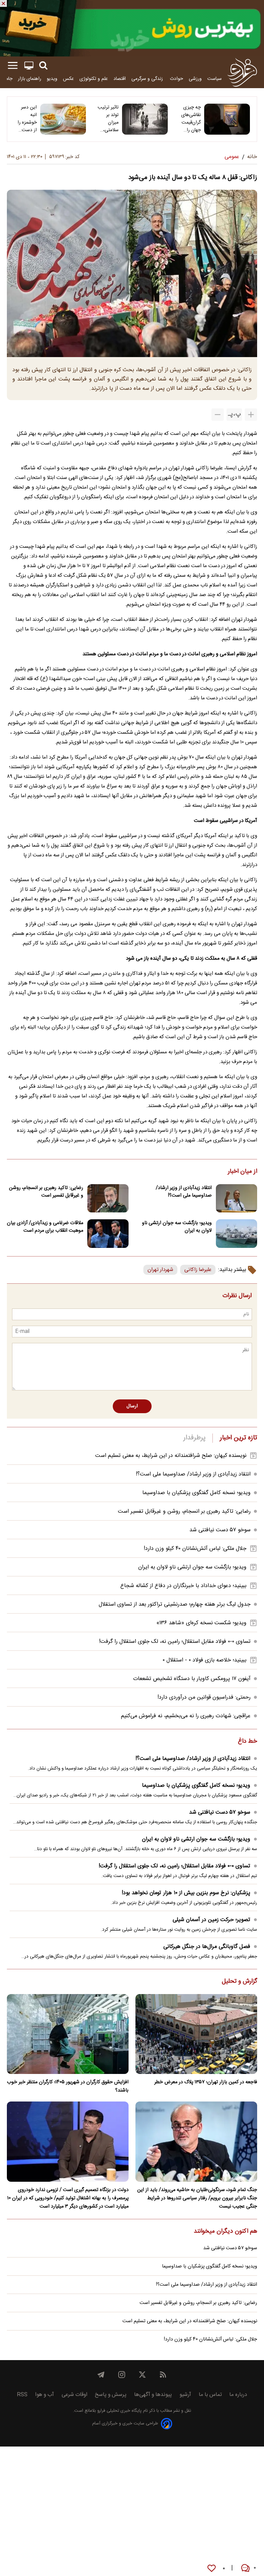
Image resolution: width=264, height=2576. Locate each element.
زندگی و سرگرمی (148, 79)
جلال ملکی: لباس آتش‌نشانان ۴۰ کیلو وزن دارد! (195, 1549)
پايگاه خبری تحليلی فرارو (119, 2411)
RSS (22, 2395)
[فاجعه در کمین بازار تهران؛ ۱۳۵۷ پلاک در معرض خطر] (196, 2034)
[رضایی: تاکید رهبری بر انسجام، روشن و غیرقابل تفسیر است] (108, 1198)
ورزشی (195, 79)
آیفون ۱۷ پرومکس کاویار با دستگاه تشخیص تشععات (192, 1679)
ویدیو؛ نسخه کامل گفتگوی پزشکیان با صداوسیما (196, 1493)
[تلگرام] (101, 2375)
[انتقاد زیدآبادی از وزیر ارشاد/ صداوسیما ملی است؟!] (236, 1198)
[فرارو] (242, 72)
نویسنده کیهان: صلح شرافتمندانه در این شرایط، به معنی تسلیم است (171, 1456)
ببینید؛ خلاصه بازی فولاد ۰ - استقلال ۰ (205, 1660)
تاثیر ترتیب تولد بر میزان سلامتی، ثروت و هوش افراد (108, 119)
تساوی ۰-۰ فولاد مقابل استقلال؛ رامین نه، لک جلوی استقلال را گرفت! (175, 1642)
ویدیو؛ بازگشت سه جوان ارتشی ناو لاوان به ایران (177, 1227)
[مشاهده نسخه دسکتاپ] (29, 66)
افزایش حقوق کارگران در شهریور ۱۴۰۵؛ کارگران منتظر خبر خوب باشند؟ (68, 2086)
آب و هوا (45, 2395)
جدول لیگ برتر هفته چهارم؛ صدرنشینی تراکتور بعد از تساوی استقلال (175, 1604)
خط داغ (247, 1742)
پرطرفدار (194, 1438)
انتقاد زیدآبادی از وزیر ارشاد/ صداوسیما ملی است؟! (184, 1192)
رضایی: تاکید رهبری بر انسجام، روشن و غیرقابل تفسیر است (46, 1192)
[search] (43, 66)
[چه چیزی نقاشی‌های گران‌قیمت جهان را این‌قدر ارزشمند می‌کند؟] (227, 119)
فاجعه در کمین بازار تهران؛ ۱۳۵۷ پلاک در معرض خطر (206, 2082)
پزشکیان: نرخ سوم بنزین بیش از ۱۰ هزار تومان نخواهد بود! (186, 1893)
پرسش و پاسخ (111, 2395)
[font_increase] (251, 415)
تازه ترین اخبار (238, 1438)
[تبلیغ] (132, 28)
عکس (68, 79)
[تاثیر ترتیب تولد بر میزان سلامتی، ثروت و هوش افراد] (145, 119)
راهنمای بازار (30, 79)
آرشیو (185, 2395)
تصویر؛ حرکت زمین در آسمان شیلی (211, 1920)
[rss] (163, 2375)
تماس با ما (210, 2395)
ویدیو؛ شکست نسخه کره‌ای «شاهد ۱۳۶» (201, 1623)
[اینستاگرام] (122, 2375)
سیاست (214, 79)
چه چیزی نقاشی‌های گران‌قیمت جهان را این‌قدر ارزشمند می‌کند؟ (191, 119)
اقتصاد (120, 79)
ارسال (132, 1406)
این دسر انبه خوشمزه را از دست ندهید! (27, 119)
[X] (142, 2375)
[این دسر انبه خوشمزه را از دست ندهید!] (63, 119)
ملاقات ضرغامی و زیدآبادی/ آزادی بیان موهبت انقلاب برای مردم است (45, 1227)
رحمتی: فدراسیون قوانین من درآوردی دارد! (204, 1697)
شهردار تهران (160, 1270)
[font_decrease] (218, 415)
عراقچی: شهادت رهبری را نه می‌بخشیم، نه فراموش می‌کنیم (186, 1716)
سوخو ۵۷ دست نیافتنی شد (220, 1530)
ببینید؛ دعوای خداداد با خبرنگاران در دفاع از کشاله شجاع (183, 1586)
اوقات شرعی (74, 2395)
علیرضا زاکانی (198, 1270)
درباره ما (238, 2395)
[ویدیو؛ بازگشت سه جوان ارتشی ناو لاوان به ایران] (236, 1234)
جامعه (7, 79)
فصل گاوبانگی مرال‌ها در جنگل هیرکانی (207, 1947)
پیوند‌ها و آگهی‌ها (153, 2395)
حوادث (177, 79)
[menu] (13, 66)
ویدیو (52, 79)
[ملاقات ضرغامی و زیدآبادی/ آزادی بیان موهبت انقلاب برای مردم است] (108, 1234)
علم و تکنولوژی (94, 79)
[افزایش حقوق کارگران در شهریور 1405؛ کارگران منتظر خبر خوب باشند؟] (68, 2034)
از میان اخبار (243, 1172)
